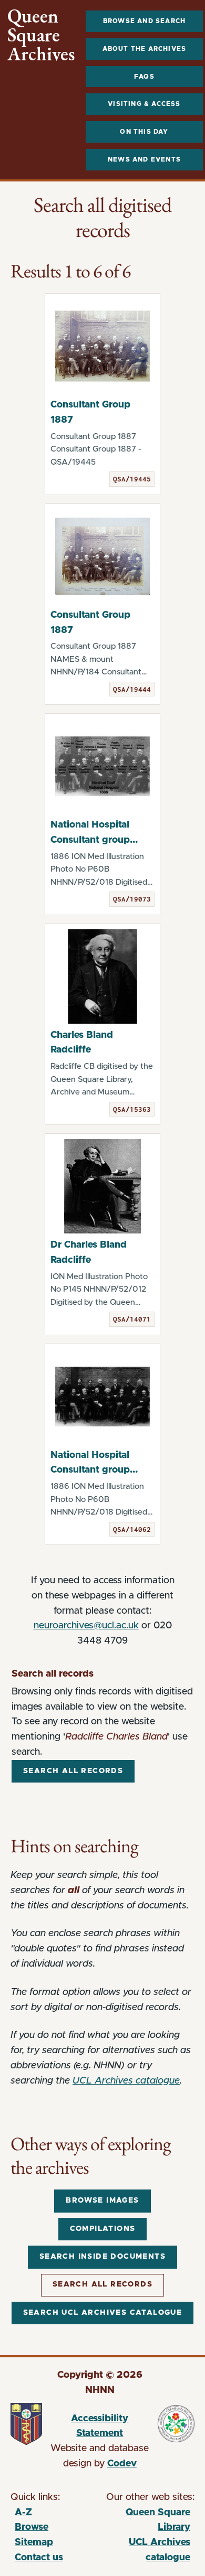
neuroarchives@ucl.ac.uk (86, 1626)
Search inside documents (102, 2257)
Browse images (102, 2201)
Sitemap (34, 2542)
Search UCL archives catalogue (103, 2313)
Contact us (39, 2558)
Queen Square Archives (41, 35)
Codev (122, 2464)
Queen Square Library (146, 2522)
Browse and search (144, 21)
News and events (144, 159)
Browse (32, 2527)
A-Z (23, 2513)
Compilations (103, 2229)
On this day (144, 132)
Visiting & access (144, 104)
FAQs (144, 77)
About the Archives (145, 49)
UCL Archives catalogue (126, 2081)
